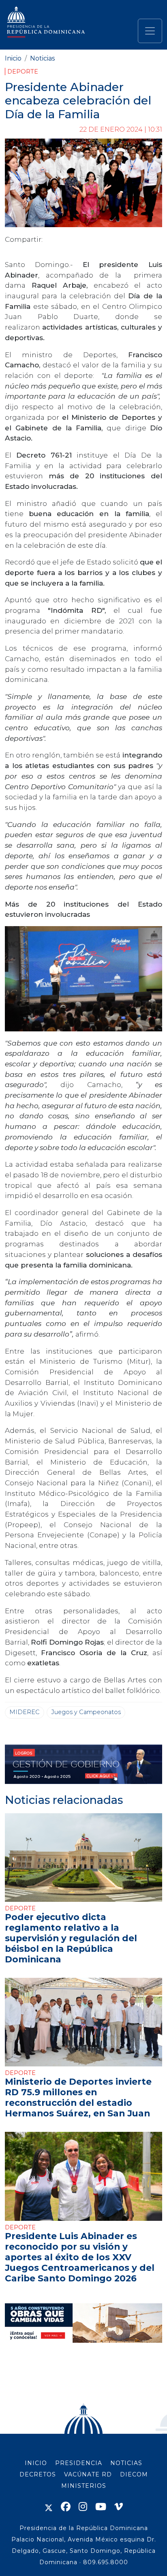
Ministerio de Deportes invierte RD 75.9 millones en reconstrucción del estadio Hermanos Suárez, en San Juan (78, 2097)
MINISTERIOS (84, 2486)
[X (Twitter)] (49, 2507)
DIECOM (134, 2474)
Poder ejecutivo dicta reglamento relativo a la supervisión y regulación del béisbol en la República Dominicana (71, 1938)
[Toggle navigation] (150, 31)
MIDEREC (25, 1712)
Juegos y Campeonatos (86, 1712)
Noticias (42, 58)
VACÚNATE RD (88, 2474)
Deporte (23, 72)
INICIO (36, 2463)
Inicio (13, 58)
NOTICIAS (126, 2463)
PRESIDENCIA (79, 2463)
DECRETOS (38, 2474)
